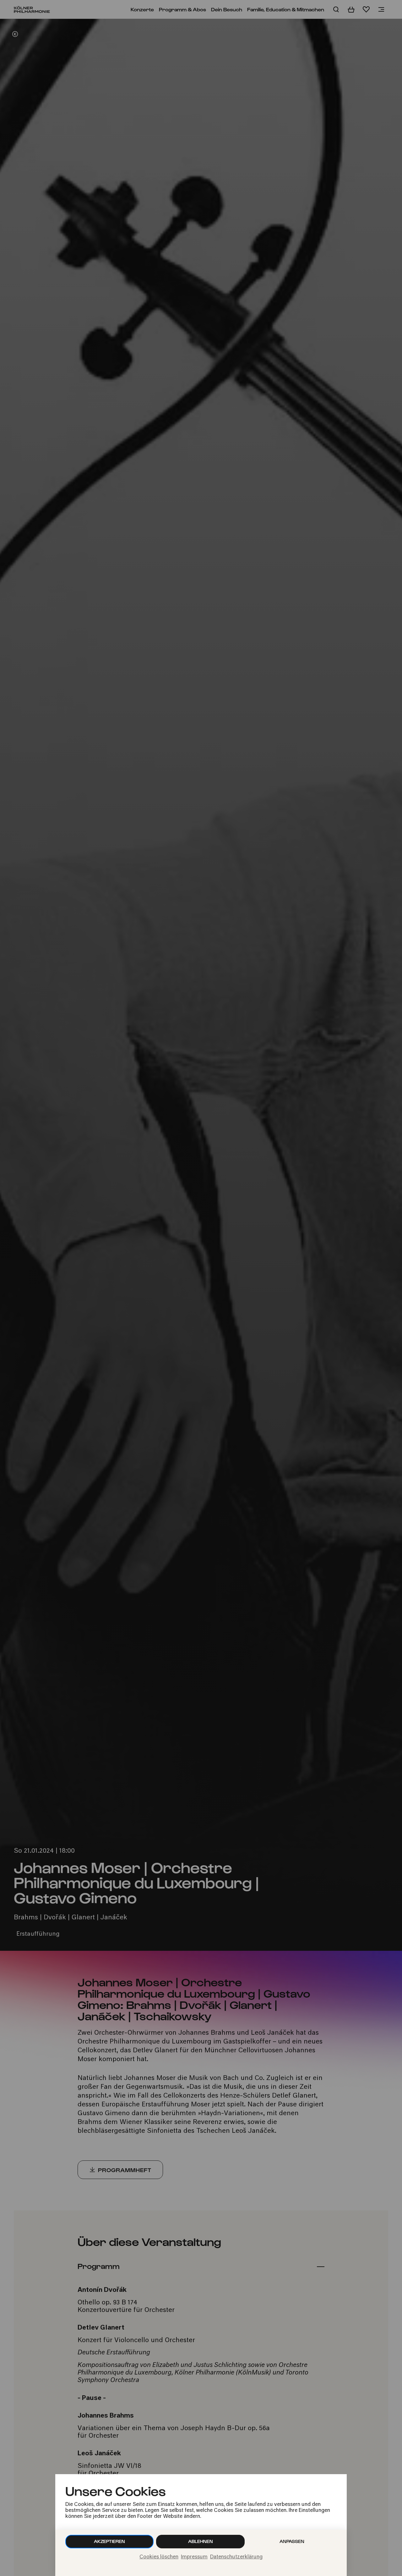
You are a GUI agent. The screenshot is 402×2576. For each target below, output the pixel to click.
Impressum (194, 2557)
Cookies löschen (159, 2557)
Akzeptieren (109, 2541)
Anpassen (292, 2541)
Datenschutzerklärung (236, 2557)
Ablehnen (201, 2541)
